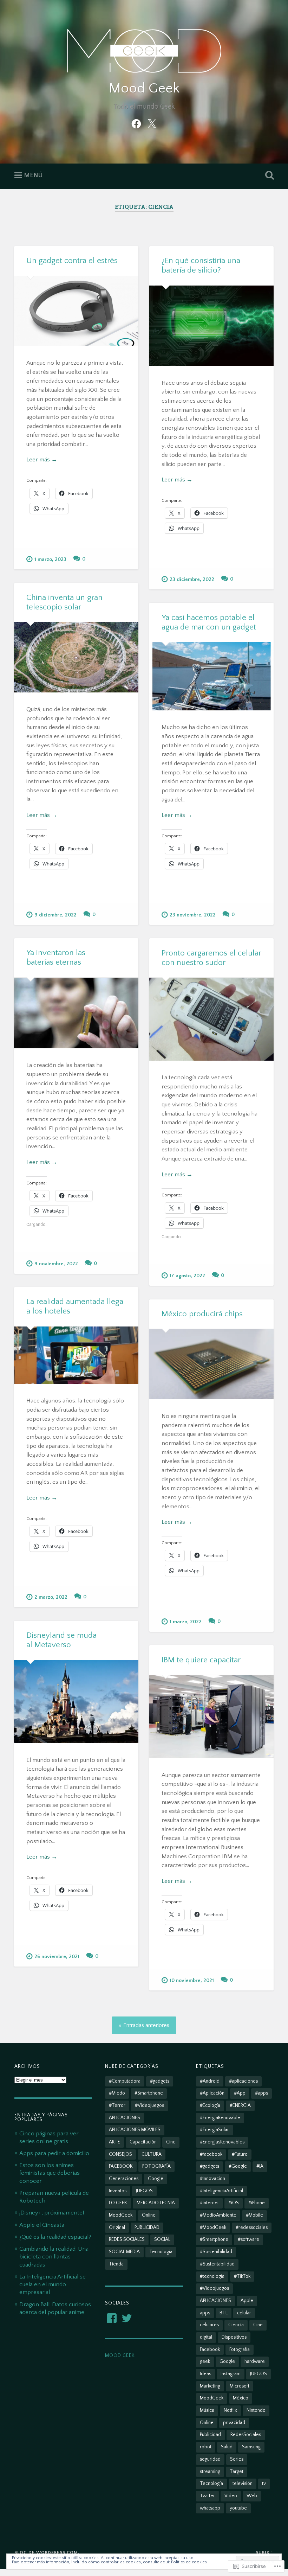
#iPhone (257, 2203)
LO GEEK (118, 2203)
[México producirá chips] (211, 1364)
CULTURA (152, 2154)
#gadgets (160, 2081)
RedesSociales (246, 2435)
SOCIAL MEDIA (124, 2252)
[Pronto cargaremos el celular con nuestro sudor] (211, 1019)
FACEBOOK (121, 2166)
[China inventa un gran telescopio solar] (76, 657)
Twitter (207, 2496)
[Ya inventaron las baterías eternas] (76, 1013)
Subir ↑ (265, 2552)
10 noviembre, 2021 (192, 1981)
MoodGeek (121, 2215)
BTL (224, 2313)
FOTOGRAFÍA (156, 2166)
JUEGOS (144, 2191)
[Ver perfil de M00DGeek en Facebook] (112, 2318)
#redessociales (252, 2227)
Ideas (205, 2374)
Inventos (118, 2191)
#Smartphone (149, 2093)
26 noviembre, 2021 (57, 1957)
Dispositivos (234, 2337)
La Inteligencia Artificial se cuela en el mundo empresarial (53, 2284)
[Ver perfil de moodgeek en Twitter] (127, 2318)
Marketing (210, 2386)
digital (206, 2337)
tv (264, 2484)
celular (244, 2313)
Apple (247, 2301)
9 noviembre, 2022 (56, 1264)
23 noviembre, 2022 (193, 915)
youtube (238, 2508)
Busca (268, 175)
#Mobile (254, 2215)
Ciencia (236, 2325)
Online (149, 2215)
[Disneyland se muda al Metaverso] (76, 1702)
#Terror (117, 2105)
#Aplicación (212, 2093)
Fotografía (240, 2350)
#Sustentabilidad (217, 2264)
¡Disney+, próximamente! (52, 2213)
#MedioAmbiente (218, 2215)
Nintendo (256, 2410)
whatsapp (210, 2508)
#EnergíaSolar (214, 2130)
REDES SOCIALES (127, 2239)
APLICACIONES (125, 2118)
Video (231, 2496)
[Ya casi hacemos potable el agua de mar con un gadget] (211, 676)
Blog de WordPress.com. (47, 2552)
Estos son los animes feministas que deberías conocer (50, 2173)
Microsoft (240, 2386)
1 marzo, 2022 (186, 1622)
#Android (210, 2081)
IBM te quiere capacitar (201, 1660)
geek (205, 2361)
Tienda (116, 2264)
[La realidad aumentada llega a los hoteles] (76, 1355)
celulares (209, 2325)
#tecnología (212, 2276)
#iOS (234, 2203)
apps (205, 2313)
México (241, 2398)
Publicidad (210, 2435)
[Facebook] (136, 123)
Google (156, 2179)
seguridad (210, 2459)
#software (248, 2239)
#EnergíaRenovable (220, 2118)
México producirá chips (202, 1314)
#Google (238, 2166)
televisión (243, 2484)
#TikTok (242, 2276)
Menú (33, 175)
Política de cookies (189, 2562)
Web (252, 2496)
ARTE (114, 2142)
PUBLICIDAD (147, 2227)
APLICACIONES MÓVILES (135, 2130)
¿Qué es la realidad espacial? (55, 2237)
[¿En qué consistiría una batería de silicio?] (211, 326)
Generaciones (124, 2179)
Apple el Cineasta (42, 2225)
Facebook (210, 2350)
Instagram (231, 2374)
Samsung (251, 2447)
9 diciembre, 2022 (55, 915)
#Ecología (210, 2105)
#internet (209, 2203)
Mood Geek (144, 88)
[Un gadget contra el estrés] (76, 311)
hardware (255, 2361)
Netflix (230, 2410)
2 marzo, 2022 (51, 1597)
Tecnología (161, 2252)
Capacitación (143, 2142)
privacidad (234, 2423)
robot (206, 2447)
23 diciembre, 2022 (192, 580)
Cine (171, 2142)
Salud (227, 2447)
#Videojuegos (149, 2105)
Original (117, 2227)
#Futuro (240, 2154)
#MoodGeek (213, 2227)
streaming (210, 2472)
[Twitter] (152, 123)
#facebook (211, 2154)
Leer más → (42, 459)
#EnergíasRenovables (222, 2142)
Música (207, 2410)
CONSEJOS (120, 2154)
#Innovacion (212, 2179)
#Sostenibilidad (216, 2252)
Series (237, 2459)
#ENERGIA (240, 2105)
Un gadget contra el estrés (72, 261)
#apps (261, 2093)
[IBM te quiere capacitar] (211, 1717)
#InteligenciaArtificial (221, 2191)
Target (237, 2472)
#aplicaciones (243, 2081)
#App (240, 2093)
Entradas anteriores (146, 2025)
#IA (260, 2166)
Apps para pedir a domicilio (54, 2153)
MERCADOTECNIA (156, 2203)
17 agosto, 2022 (187, 1276)
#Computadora (125, 2081)
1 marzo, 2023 (50, 560)
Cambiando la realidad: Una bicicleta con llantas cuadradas (54, 2257)
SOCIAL (162, 2239)
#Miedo (117, 2093)
